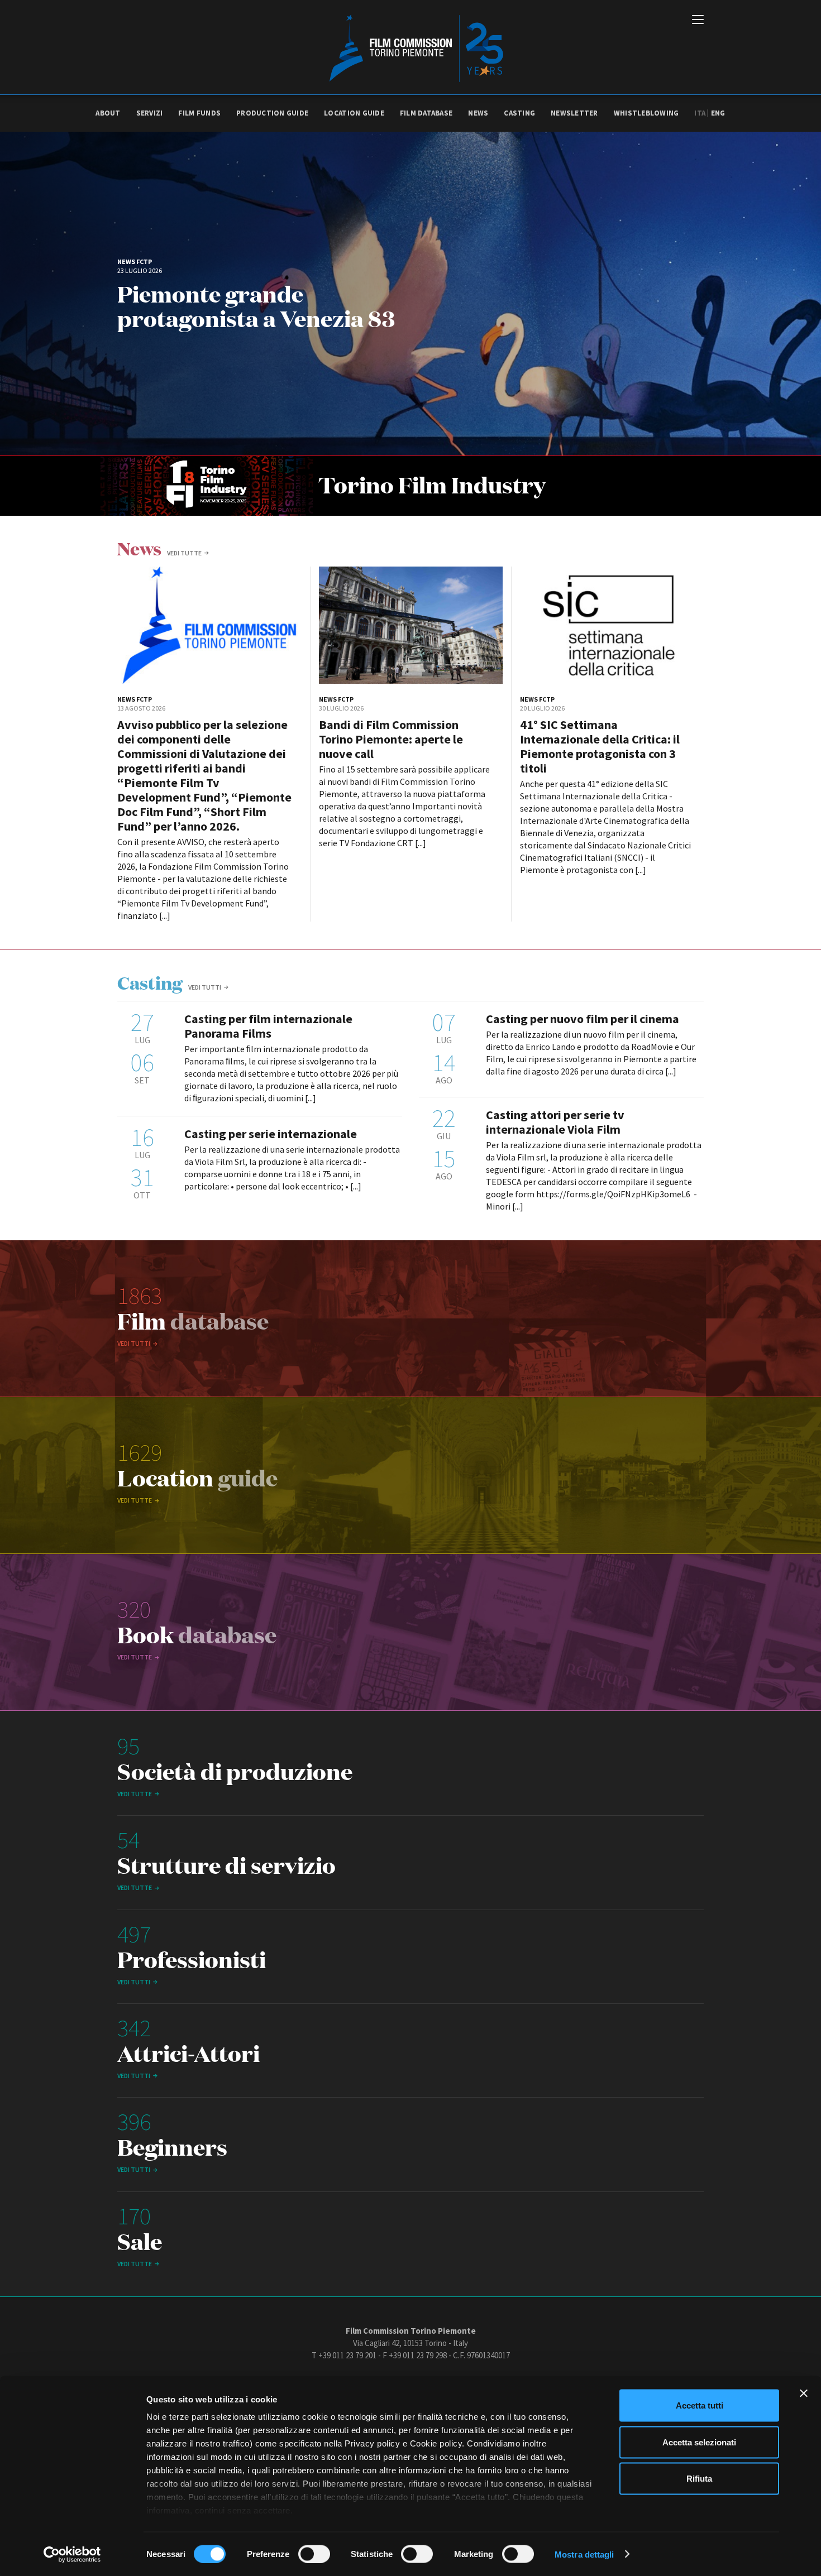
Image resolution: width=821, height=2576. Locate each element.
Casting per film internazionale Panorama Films (268, 1026)
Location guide (354, 113)
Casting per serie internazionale (271, 1134)
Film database (426, 113)
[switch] (314, 2554)
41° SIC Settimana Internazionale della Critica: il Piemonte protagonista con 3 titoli (600, 746)
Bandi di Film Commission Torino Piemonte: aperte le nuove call (391, 739)
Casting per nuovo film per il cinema (583, 1019)
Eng (718, 113)
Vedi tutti (205, 987)
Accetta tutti (700, 2405)
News (478, 113)
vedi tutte (184, 553)
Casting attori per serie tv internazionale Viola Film (555, 1122)
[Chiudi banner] (804, 2393)
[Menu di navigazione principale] (698, 21)
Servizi (150, 113)
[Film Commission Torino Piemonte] (411, 47)
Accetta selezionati (699, 2442)
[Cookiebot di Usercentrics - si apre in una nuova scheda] (72, 2554)
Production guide (272, 113)
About (108, 113)
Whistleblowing (646, 113)
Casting (519, 113)
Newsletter (574, 113)
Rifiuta (699, 2479)
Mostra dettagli (584, 2554)
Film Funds (199, 113)
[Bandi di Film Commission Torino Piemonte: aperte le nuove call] (411, 625)
